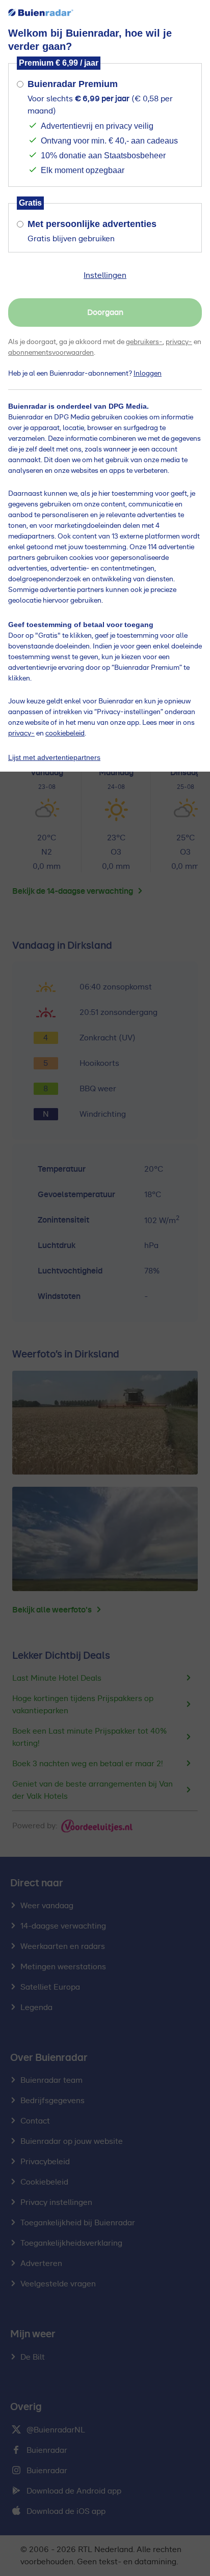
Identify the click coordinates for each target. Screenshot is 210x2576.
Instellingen (105, 275)
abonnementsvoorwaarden (51, 353)
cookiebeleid (65, 733)
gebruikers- (144, 342)
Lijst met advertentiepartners (54, 757)
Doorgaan (105, 313)
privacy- (179, 342)
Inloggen (148, 374)
